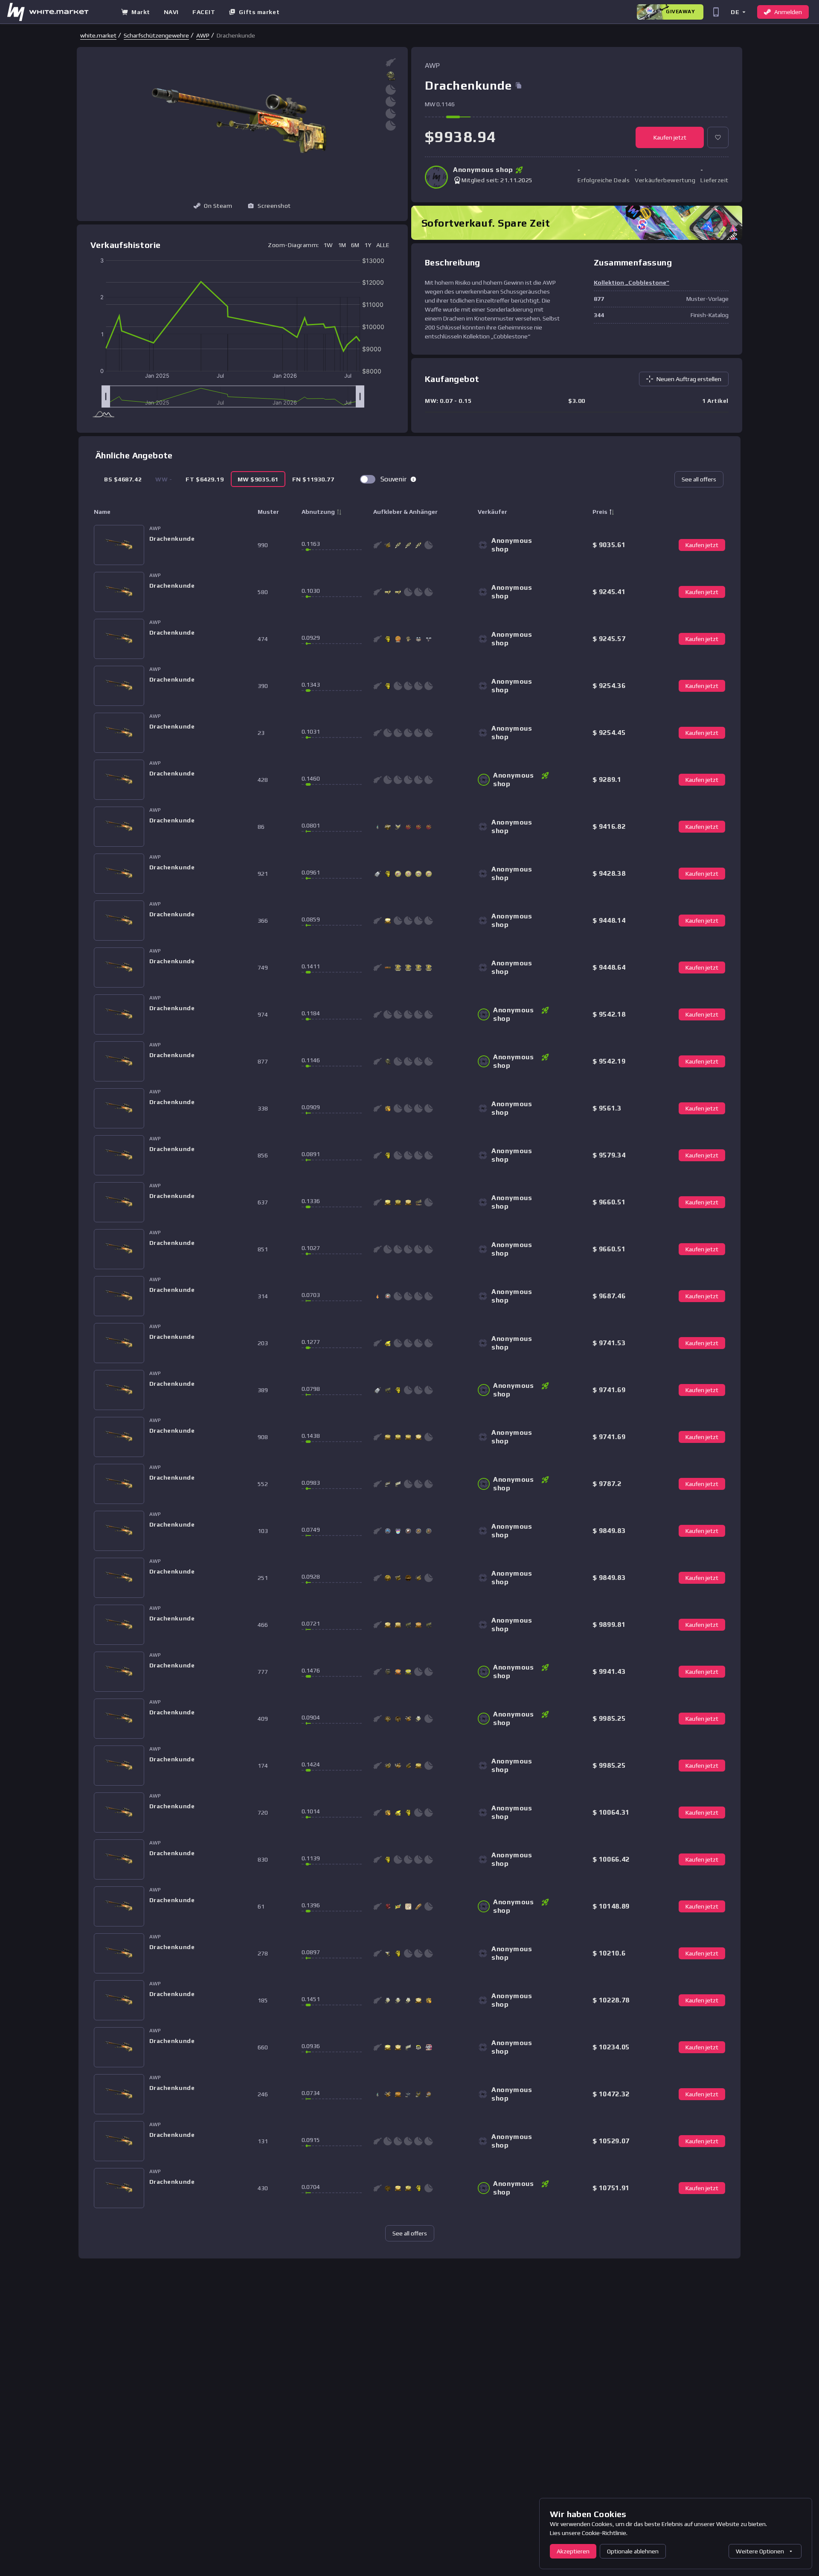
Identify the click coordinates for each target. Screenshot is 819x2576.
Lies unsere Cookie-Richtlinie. (589, 2533)
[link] (98, 35)
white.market (98, 35)
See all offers (699, 479)
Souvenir (394, 479)
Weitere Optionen (760, 2551)
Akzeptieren (573, 2551)
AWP (203, 35)
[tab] (123, 479)
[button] (738, 12)
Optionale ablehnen (633, 2551)
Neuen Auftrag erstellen (689, 379)
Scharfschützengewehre (156, 35)
